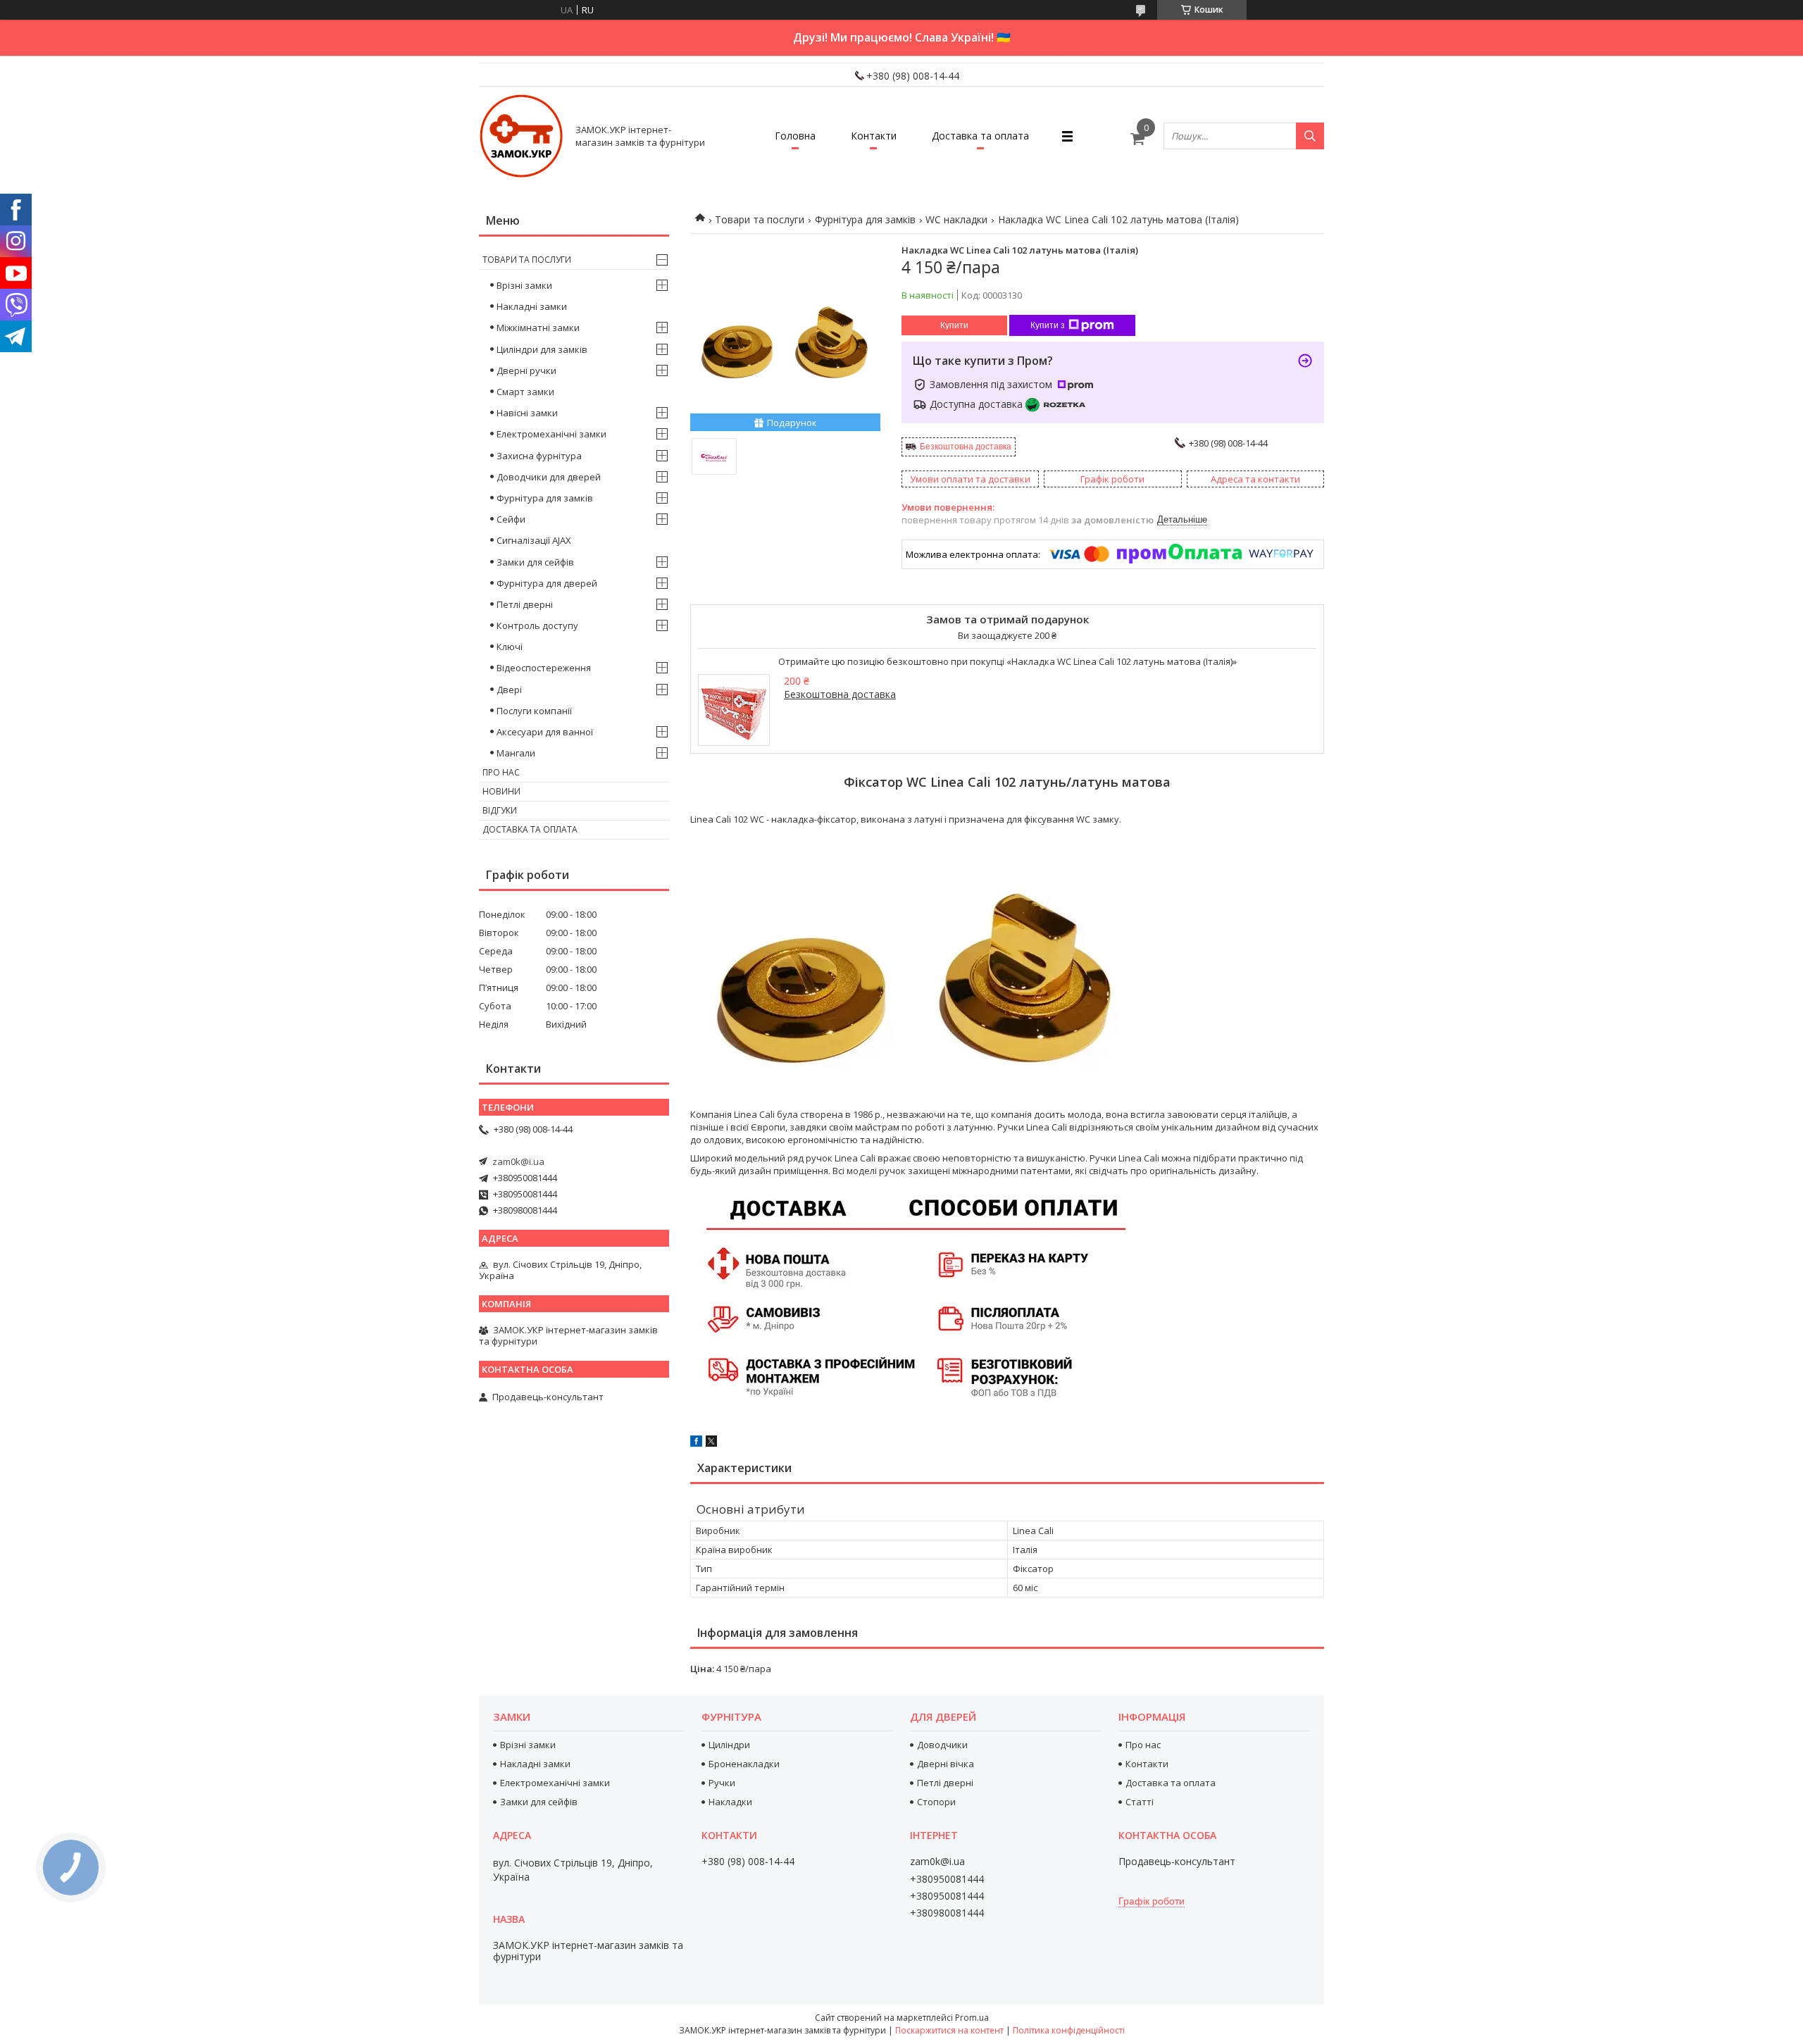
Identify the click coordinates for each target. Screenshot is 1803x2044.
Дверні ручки (526, 370)
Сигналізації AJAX (534, 540)
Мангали (516, 753)
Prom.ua (972, 2018)
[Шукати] (1310, 136)
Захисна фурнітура (539, 456)
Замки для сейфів (535, 562)
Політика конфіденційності (1069, 2030)
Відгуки (500, 810)
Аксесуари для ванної (545, 732)
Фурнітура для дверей (547, 583)
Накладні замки (532, 306)
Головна (795, 136)
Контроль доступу (537, 625)
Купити (954, 325)
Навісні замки (527, 413)
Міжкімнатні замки (538, 328)
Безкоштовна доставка (966, 447)
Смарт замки (525, 392)
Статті (1140, 1802)
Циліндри (729, 1745)
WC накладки (956, 219)
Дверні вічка (946, 1764)
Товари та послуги (760, 219)
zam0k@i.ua (518, 1161)
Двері (509, 690)
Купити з (1048, 325)
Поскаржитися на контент (949, 2030)
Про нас (501, 772)
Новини (501, 791)
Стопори (936, 1802)
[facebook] (696, 1443)
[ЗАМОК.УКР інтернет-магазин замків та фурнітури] (521, 136)
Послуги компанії (534, 711)
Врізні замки (524, 285)
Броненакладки (744, 1764)
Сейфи (511, 519)
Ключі (510, 647)
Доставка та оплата (980, 136)
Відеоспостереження (544, 668)
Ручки (722, 1783)
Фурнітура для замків (865, 219)
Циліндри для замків (542, 349)
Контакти (874, 136)
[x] (711, 1443)
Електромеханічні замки (551, 434)
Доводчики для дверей (549, 477)
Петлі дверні (525, 604)
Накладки (730, 1802)
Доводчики (942, 1745)
